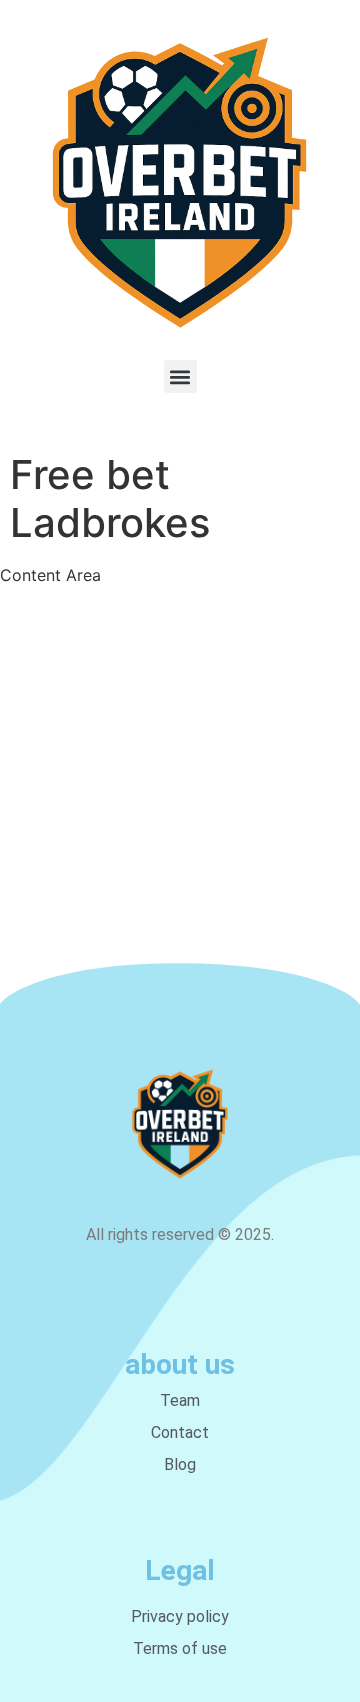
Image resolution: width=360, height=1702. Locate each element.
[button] (180, 376)
